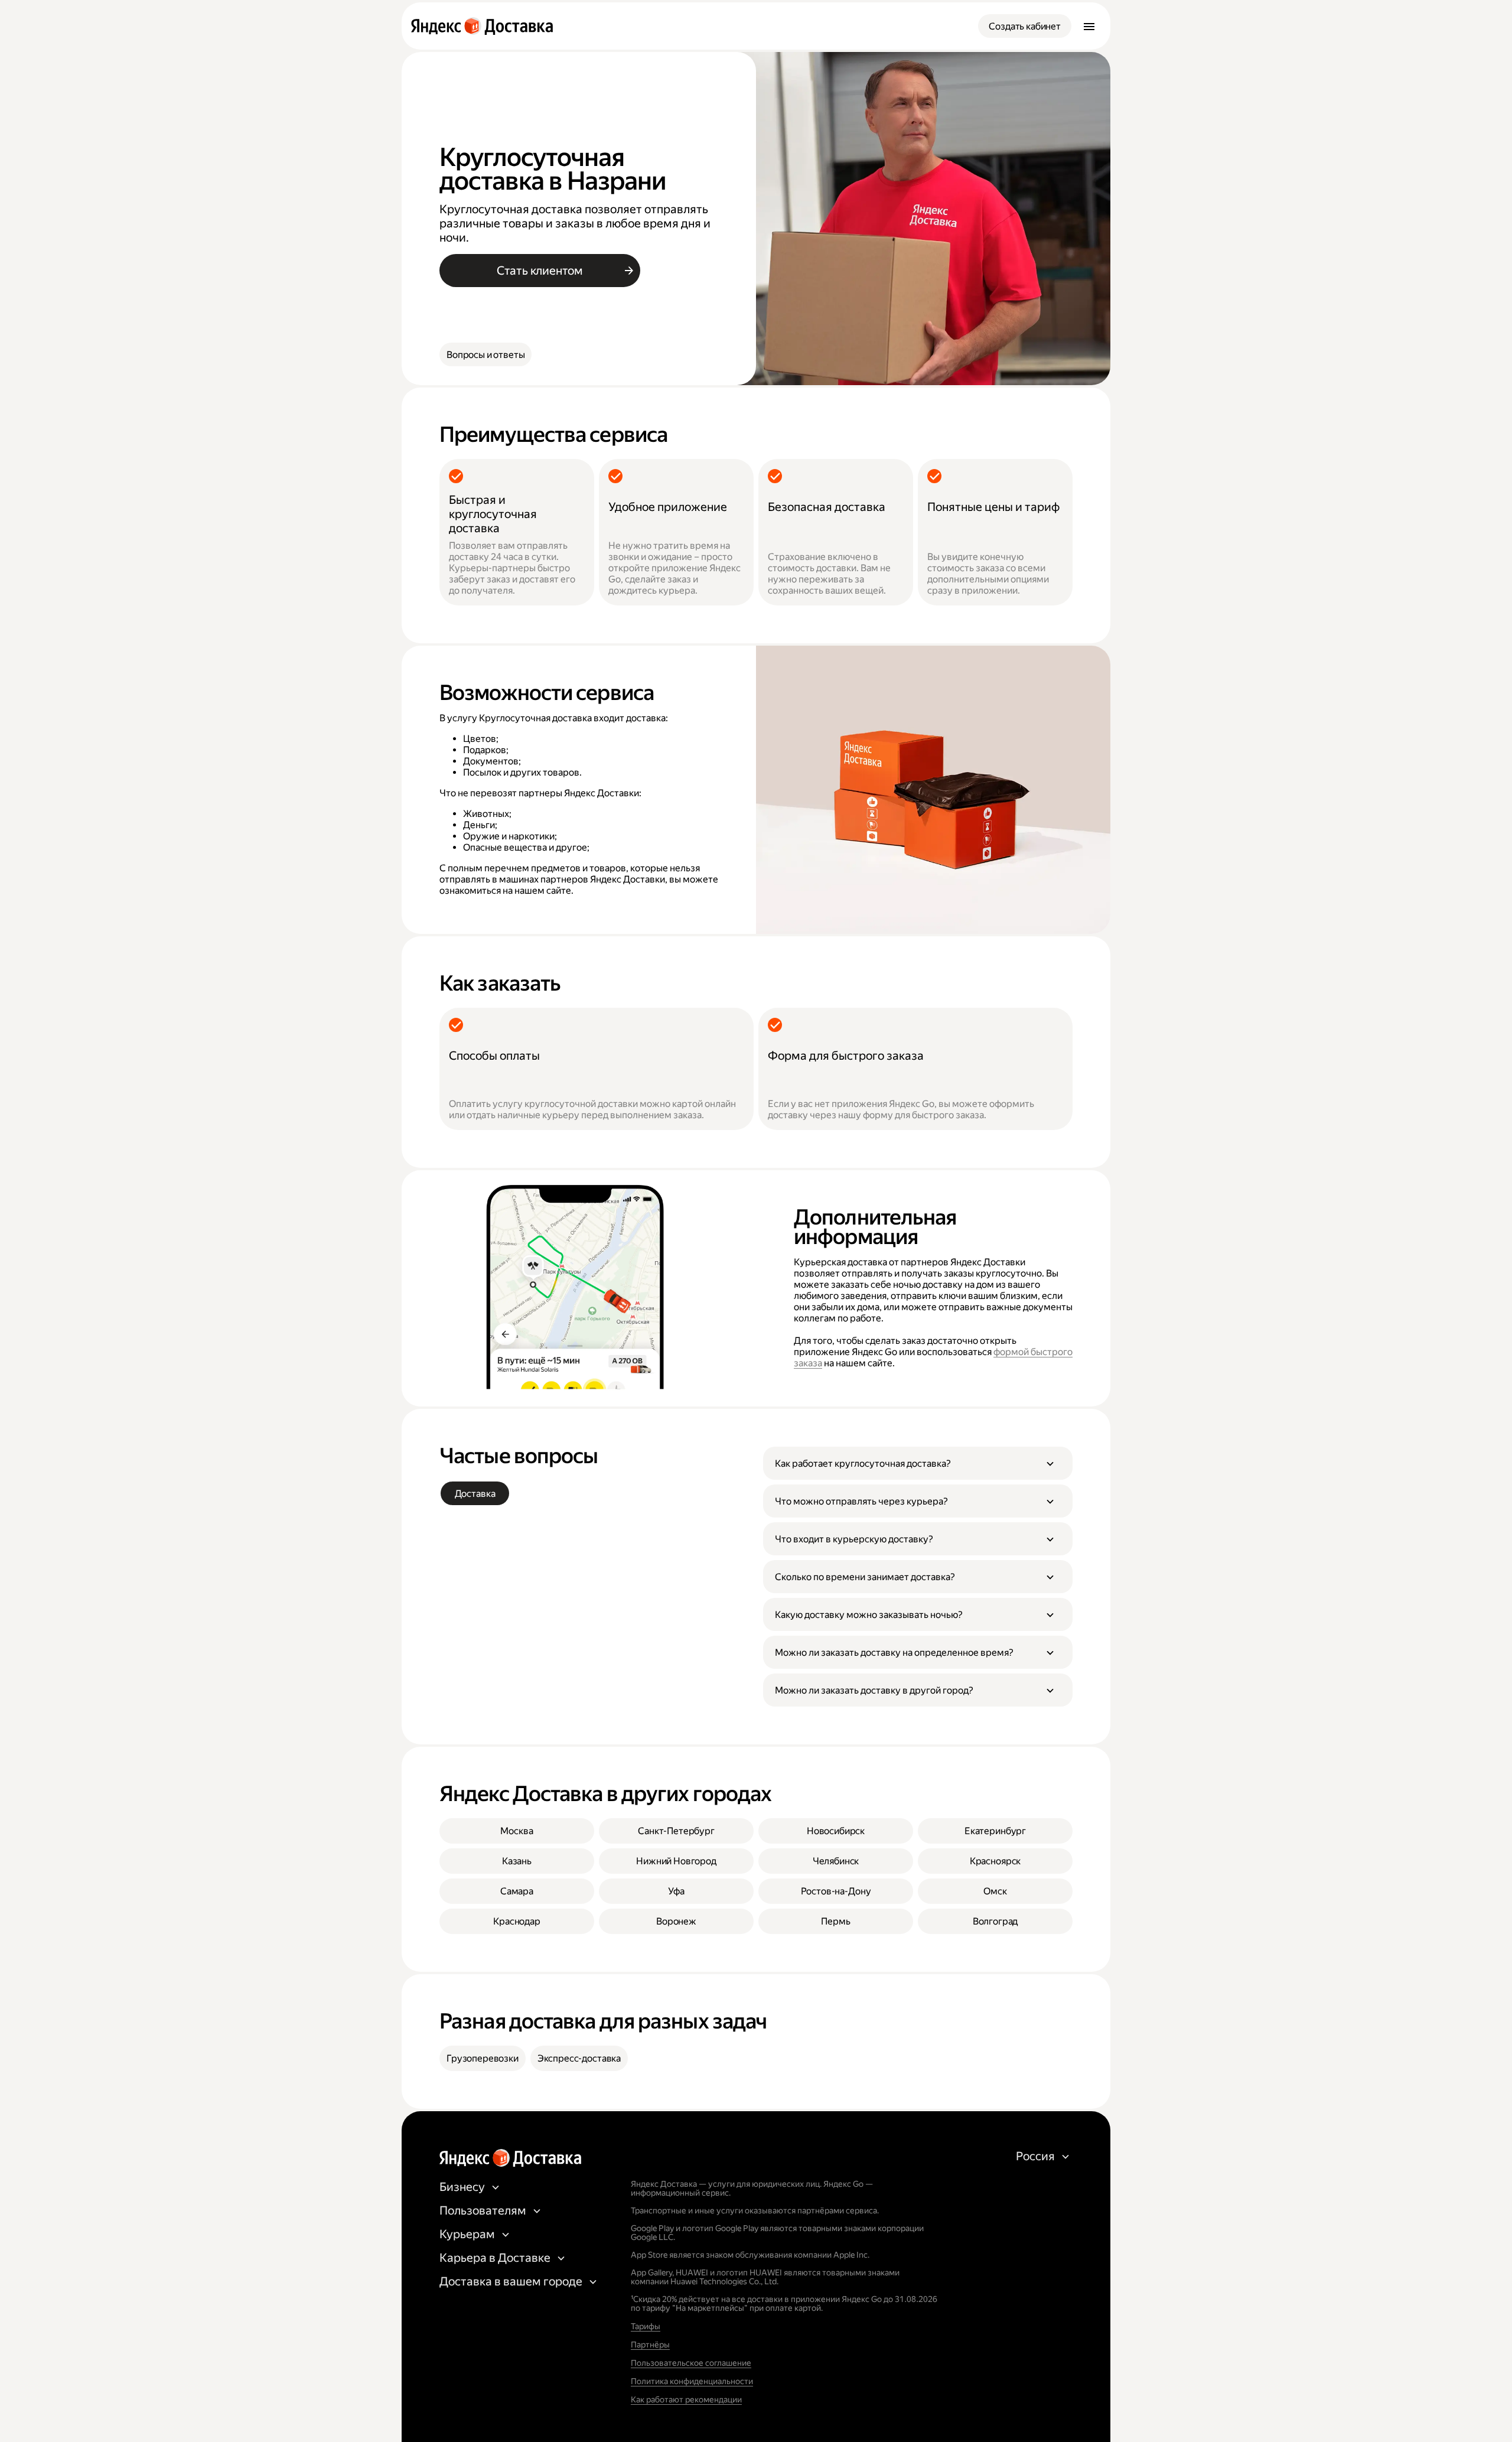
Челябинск (836, 1861)
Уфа (676, 1891)
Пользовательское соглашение (691, 2363)
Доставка (475, 1494)
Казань (517, 1861)
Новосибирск (836, 1831)
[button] (918, 1463)
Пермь (835, 1921)
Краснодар (517, 1921)
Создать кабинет (1025, 26)
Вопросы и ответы (485, 355)
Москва (517, 1831)
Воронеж (676, 1921)
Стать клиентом (540, 271)
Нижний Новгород (676, 1861)
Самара (517, 1891)
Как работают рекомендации (686, 2399)
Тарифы (646, 2326)
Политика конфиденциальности (692, 2381)
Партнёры (650, 2345)
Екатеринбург (995, 1831)
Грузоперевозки (483, 2058)
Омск (995, 1891)
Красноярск (995, 1861)
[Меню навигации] (1089, 26)
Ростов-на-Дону (836, 1891)
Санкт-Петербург (676, 1831)
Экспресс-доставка (579, 2058)
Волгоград (995, 1921)
